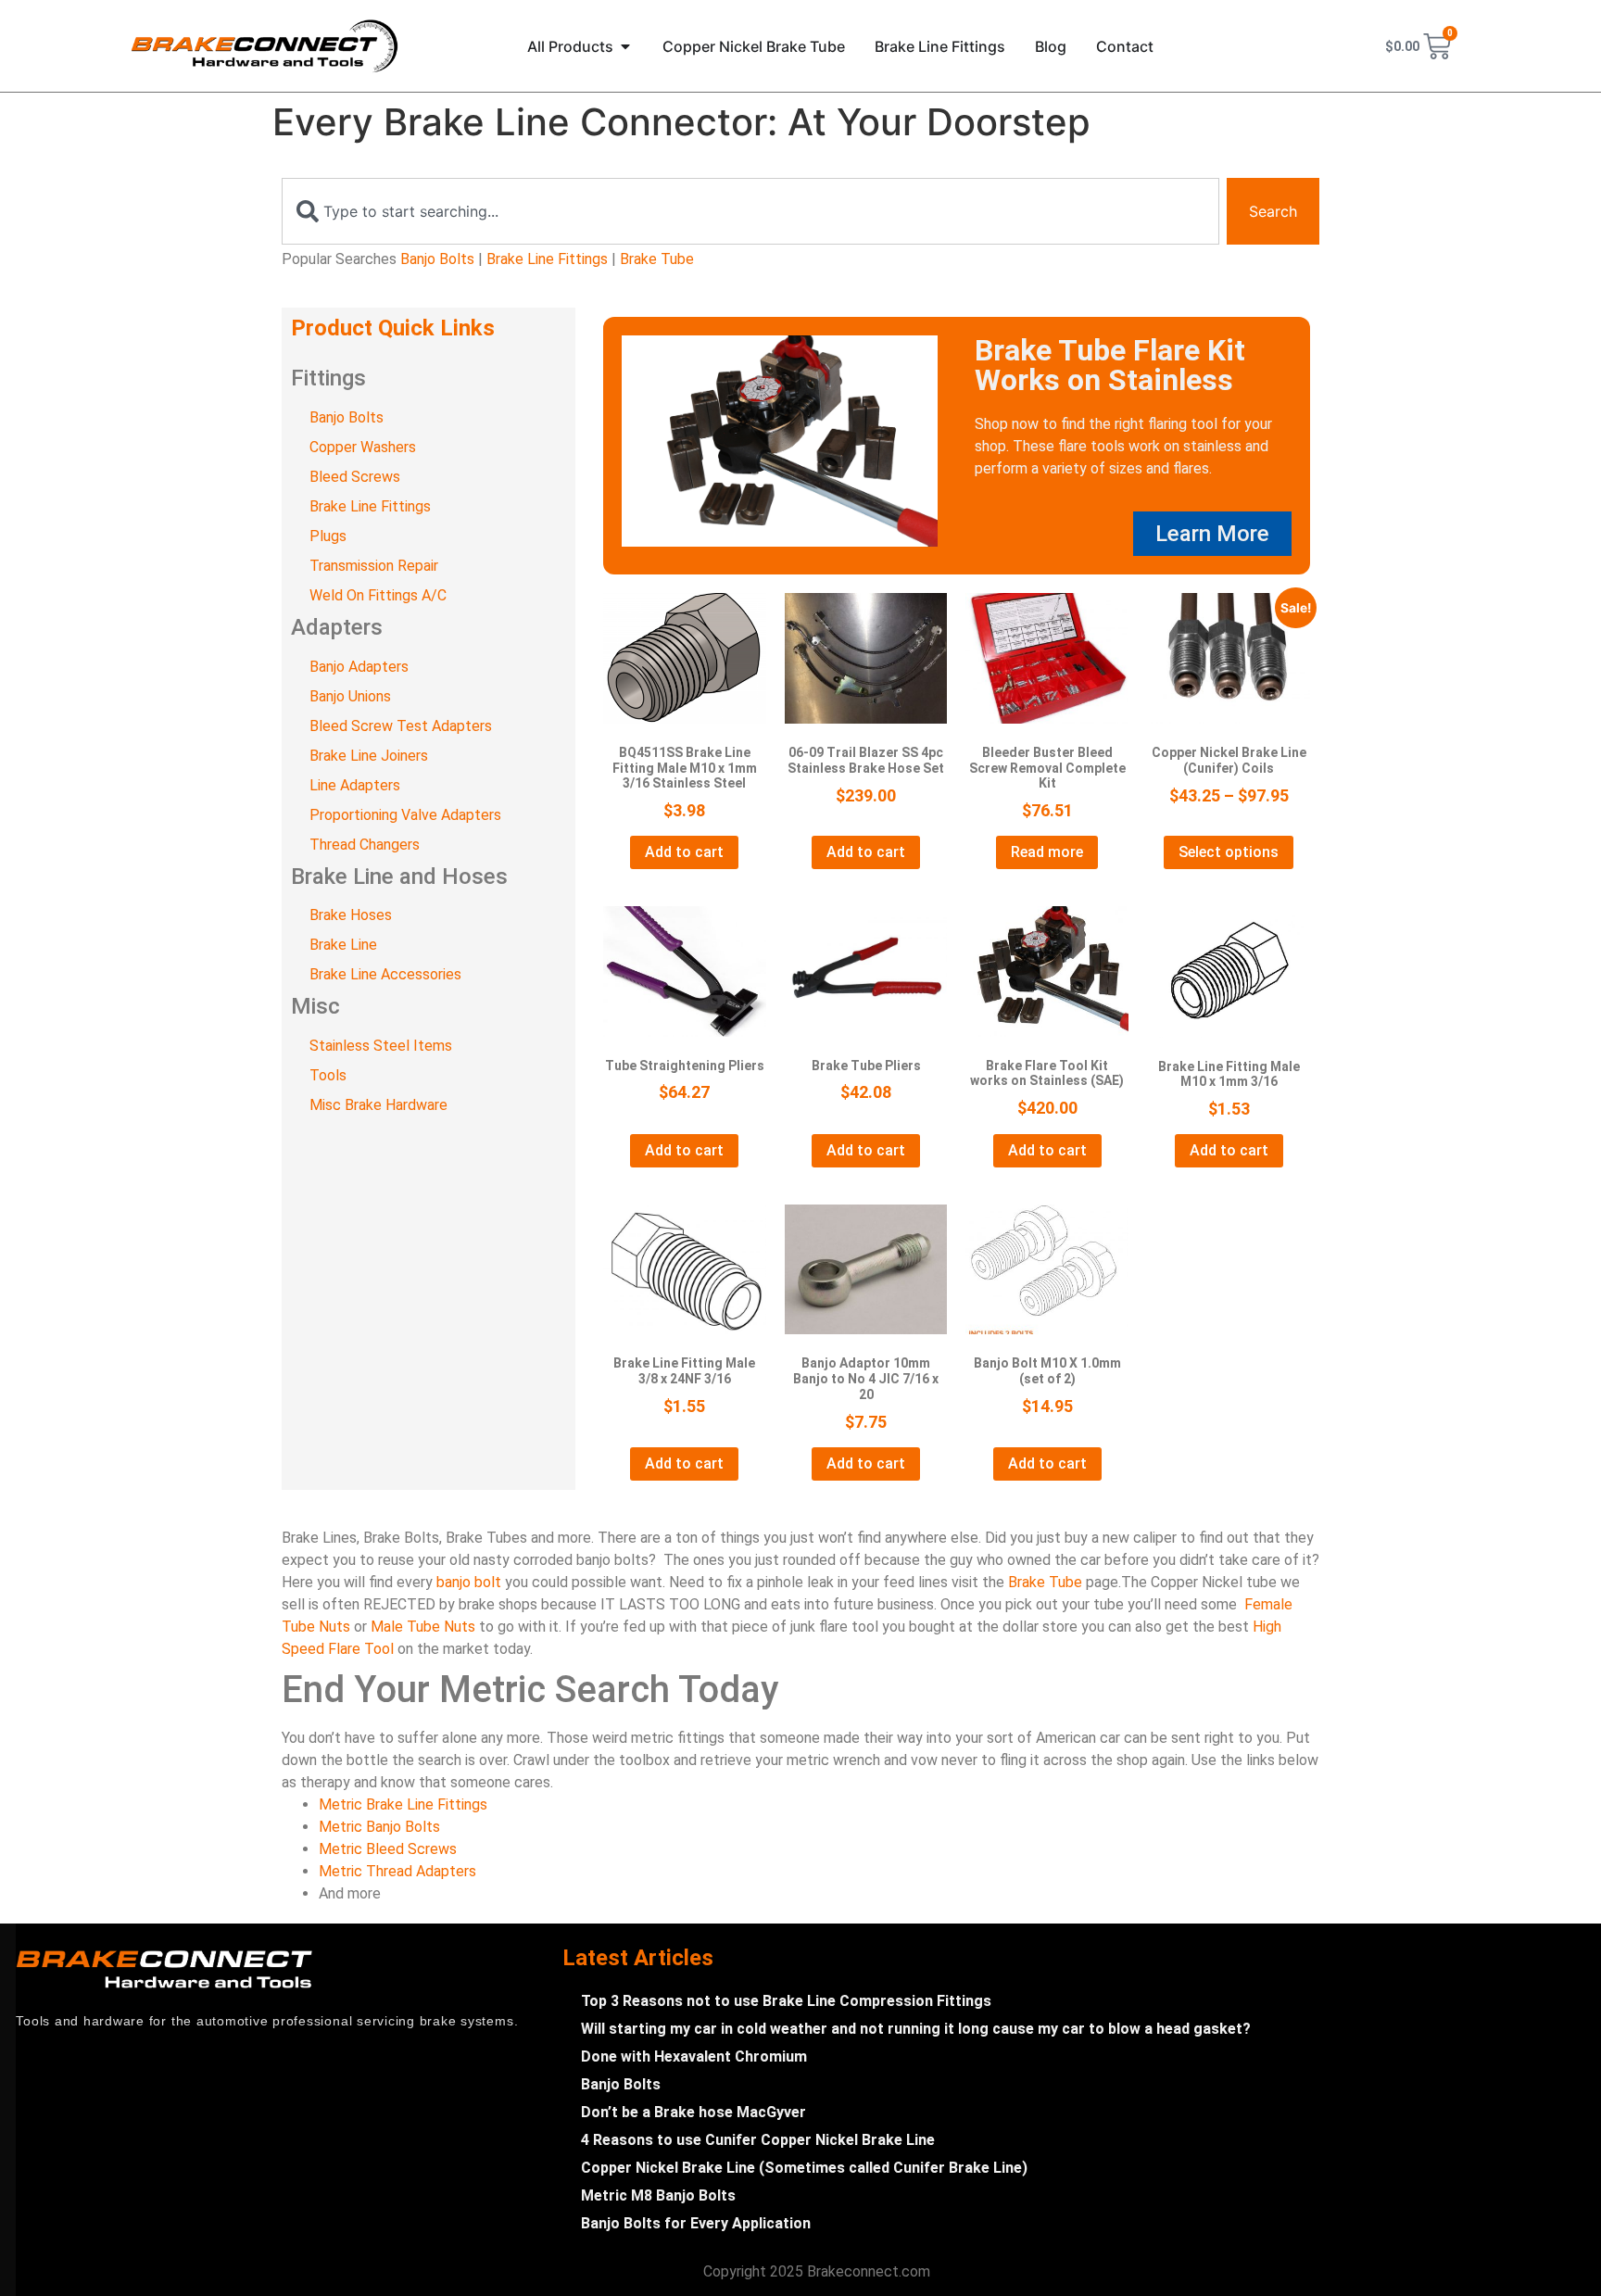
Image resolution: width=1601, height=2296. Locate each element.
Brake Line (343, 945)
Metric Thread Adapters (397, 1871)
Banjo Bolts (437, 259)
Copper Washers (363, 447)
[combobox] (750, 211)
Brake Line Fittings (547, 259)
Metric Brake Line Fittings (403, 1804)
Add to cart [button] (684, 852)
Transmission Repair (374, 566)
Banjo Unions (350, 696)
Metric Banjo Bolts (379, 1827)
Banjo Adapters (359, 667)
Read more (1047, 852)
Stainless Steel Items (381, 1046)
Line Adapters (355, 785)
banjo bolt (469, 1582)
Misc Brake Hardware (378, 1105)
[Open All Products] (625, 46)
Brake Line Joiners (369, 756)
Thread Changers (365, 845)
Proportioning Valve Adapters (405, 815)
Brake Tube (657, 259)
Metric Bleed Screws (388, 1849)
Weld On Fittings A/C (378, 595)
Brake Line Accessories (385, 974)
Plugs (328, 536)
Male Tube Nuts (423, 1627)
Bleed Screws (355, 477)
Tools (328, 1075)
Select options (1229, 852)
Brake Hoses (351, 915)
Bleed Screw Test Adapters (401, 726)
